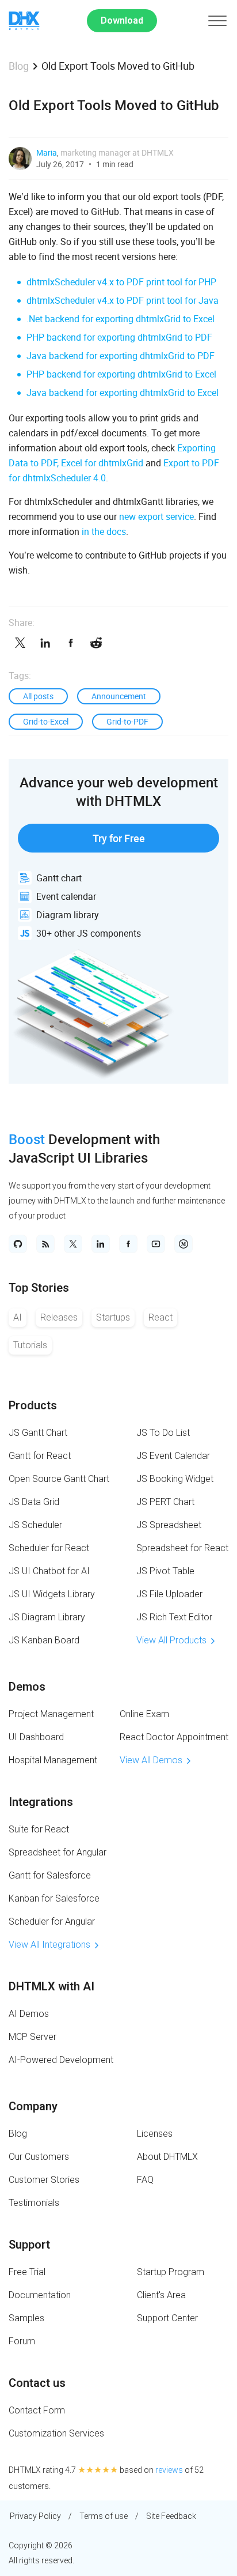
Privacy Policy (35, 2516)
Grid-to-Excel (46, 721)
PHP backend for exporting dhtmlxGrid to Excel (121, 374)
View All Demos (151, 1760)
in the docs (104, 531)
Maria (47, 152)
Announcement (119, 696)
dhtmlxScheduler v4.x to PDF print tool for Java (123, 300)
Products (33, 1405)
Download (122, 20)
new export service (156, 516)
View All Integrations (49, 1945)
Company (33, 2106)
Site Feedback (171, 2516)
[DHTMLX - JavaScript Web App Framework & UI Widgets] (24, 21)
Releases (59, 1317)
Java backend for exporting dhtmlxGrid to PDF (121, 356)
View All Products (171, 1640)
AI (18, 1317)
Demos (27, 1687)
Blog (19, 66)
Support (29, 2245)
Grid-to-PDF (127, 721)
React (160, 1317)
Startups (113, 1317)
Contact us (37, 2383)
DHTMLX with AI (51, 1986)
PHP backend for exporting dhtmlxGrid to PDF (119, 337)
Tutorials (30, 1345)
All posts (38, 696)
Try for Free (119, 838)
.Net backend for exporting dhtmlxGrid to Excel (121, 319)
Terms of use (104, 2516)
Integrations (41, 1802)
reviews (169, 2470)
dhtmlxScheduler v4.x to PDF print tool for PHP (121, 282)
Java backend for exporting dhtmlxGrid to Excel (123, 393)
